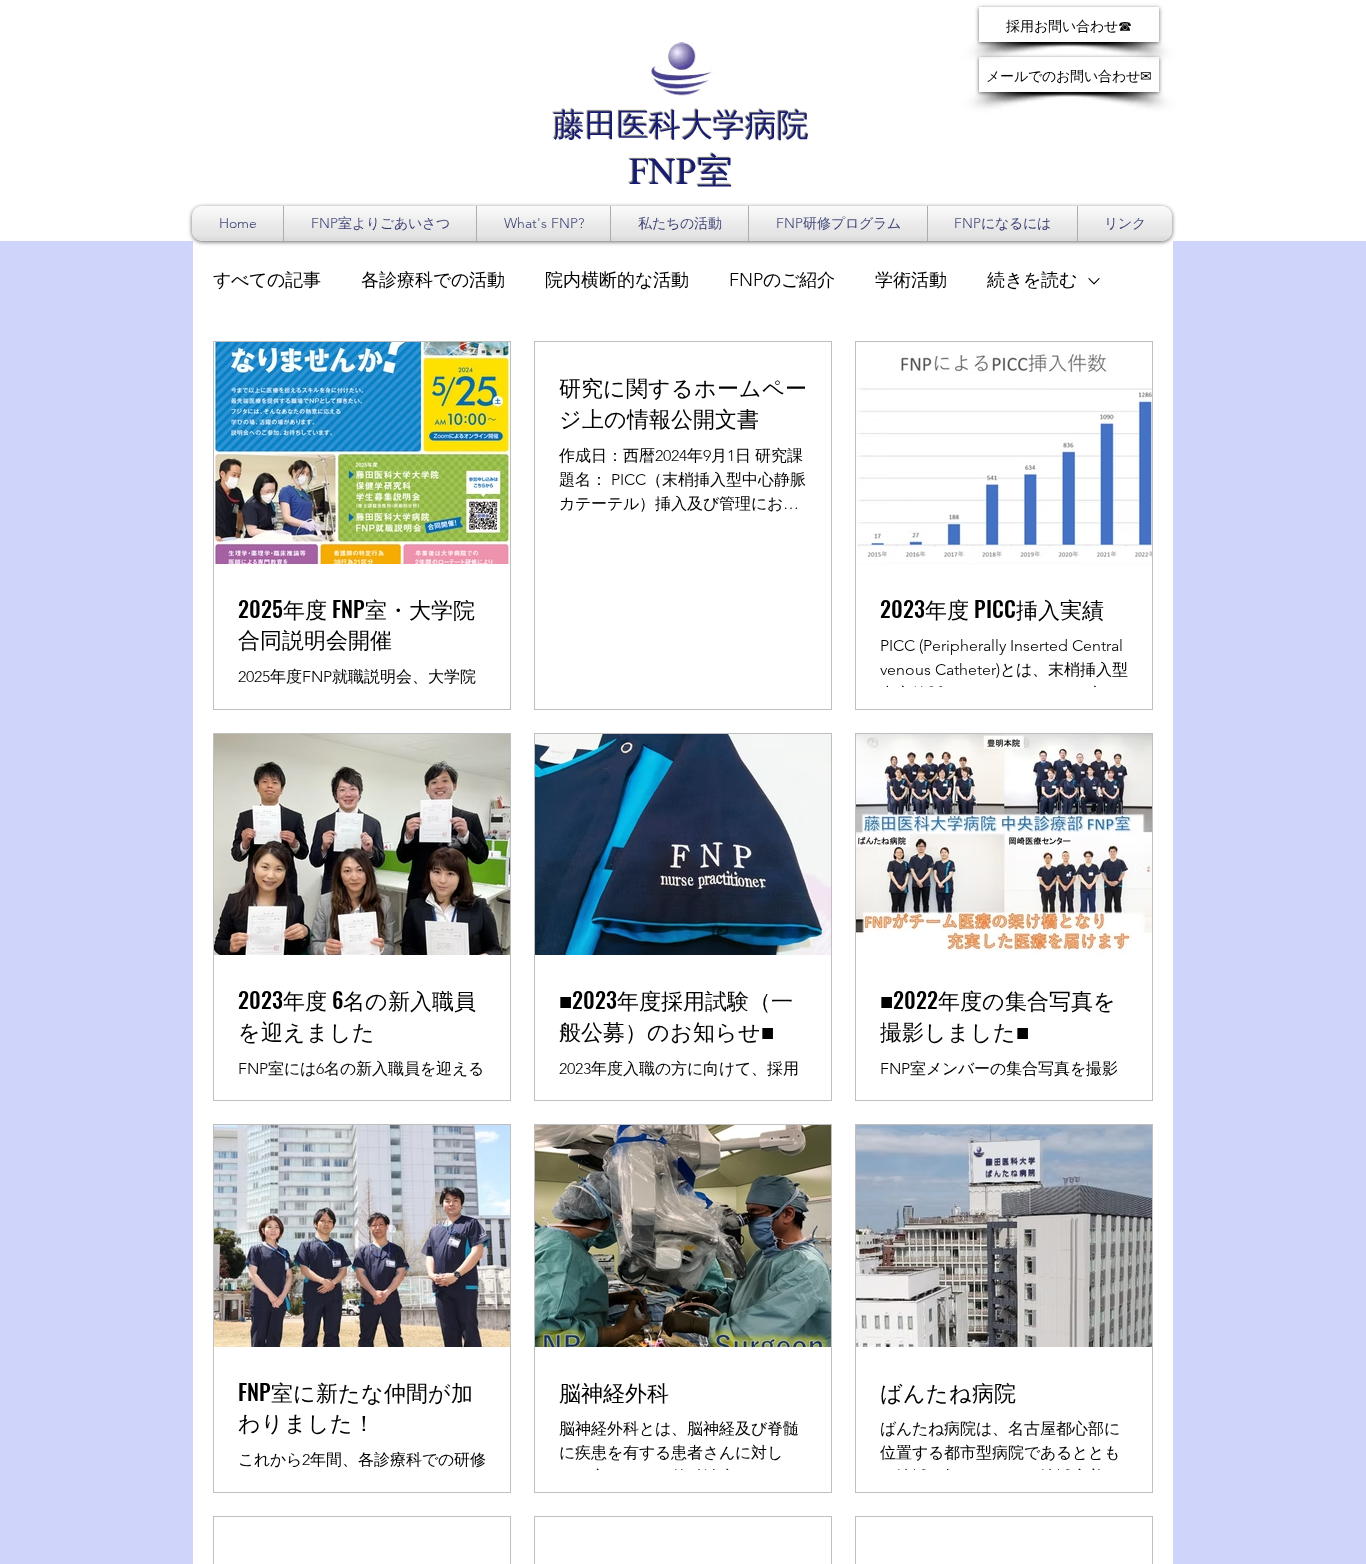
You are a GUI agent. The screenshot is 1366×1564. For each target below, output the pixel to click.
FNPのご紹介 (782, 280)
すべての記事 (267, 280)
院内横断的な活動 (617, 280)
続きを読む (1032, 280)
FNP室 (681, 175)
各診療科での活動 (433, 280)
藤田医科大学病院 (681, 128)
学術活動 (911, 280)
